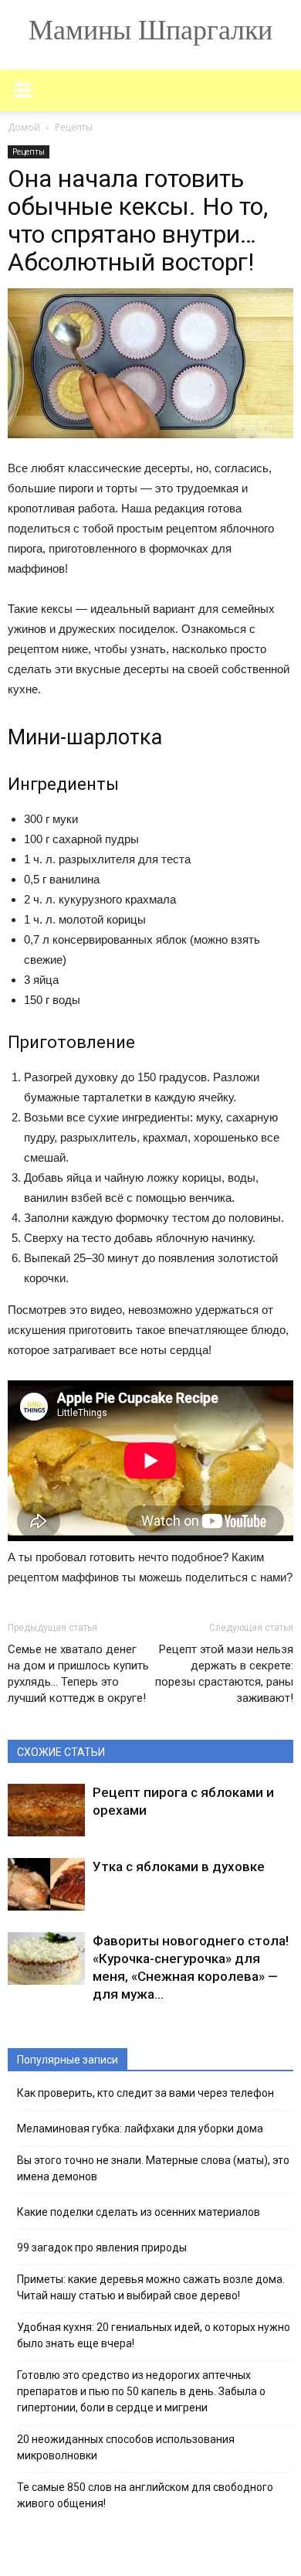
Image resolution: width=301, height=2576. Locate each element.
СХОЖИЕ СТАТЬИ (61, 1752)
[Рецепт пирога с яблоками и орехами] (46, 1810)
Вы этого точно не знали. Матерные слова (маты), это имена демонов (153, 2168)
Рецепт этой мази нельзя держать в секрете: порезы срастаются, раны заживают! (224, 1674)
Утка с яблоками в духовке (179, 1866)
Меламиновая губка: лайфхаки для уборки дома (140, 2129)
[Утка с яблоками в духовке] (46, 1885)
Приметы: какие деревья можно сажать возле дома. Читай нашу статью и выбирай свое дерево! (151, 2287)
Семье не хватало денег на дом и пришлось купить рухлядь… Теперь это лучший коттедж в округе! (78, 1674)
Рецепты (29, 151)
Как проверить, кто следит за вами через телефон (145, 2093)
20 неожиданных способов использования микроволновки (126, 2447)
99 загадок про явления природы (102, 2248)
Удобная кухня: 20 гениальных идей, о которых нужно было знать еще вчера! (154, 2335)
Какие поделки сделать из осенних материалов (139, 2212)
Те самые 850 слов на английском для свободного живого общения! (145, 2495)
